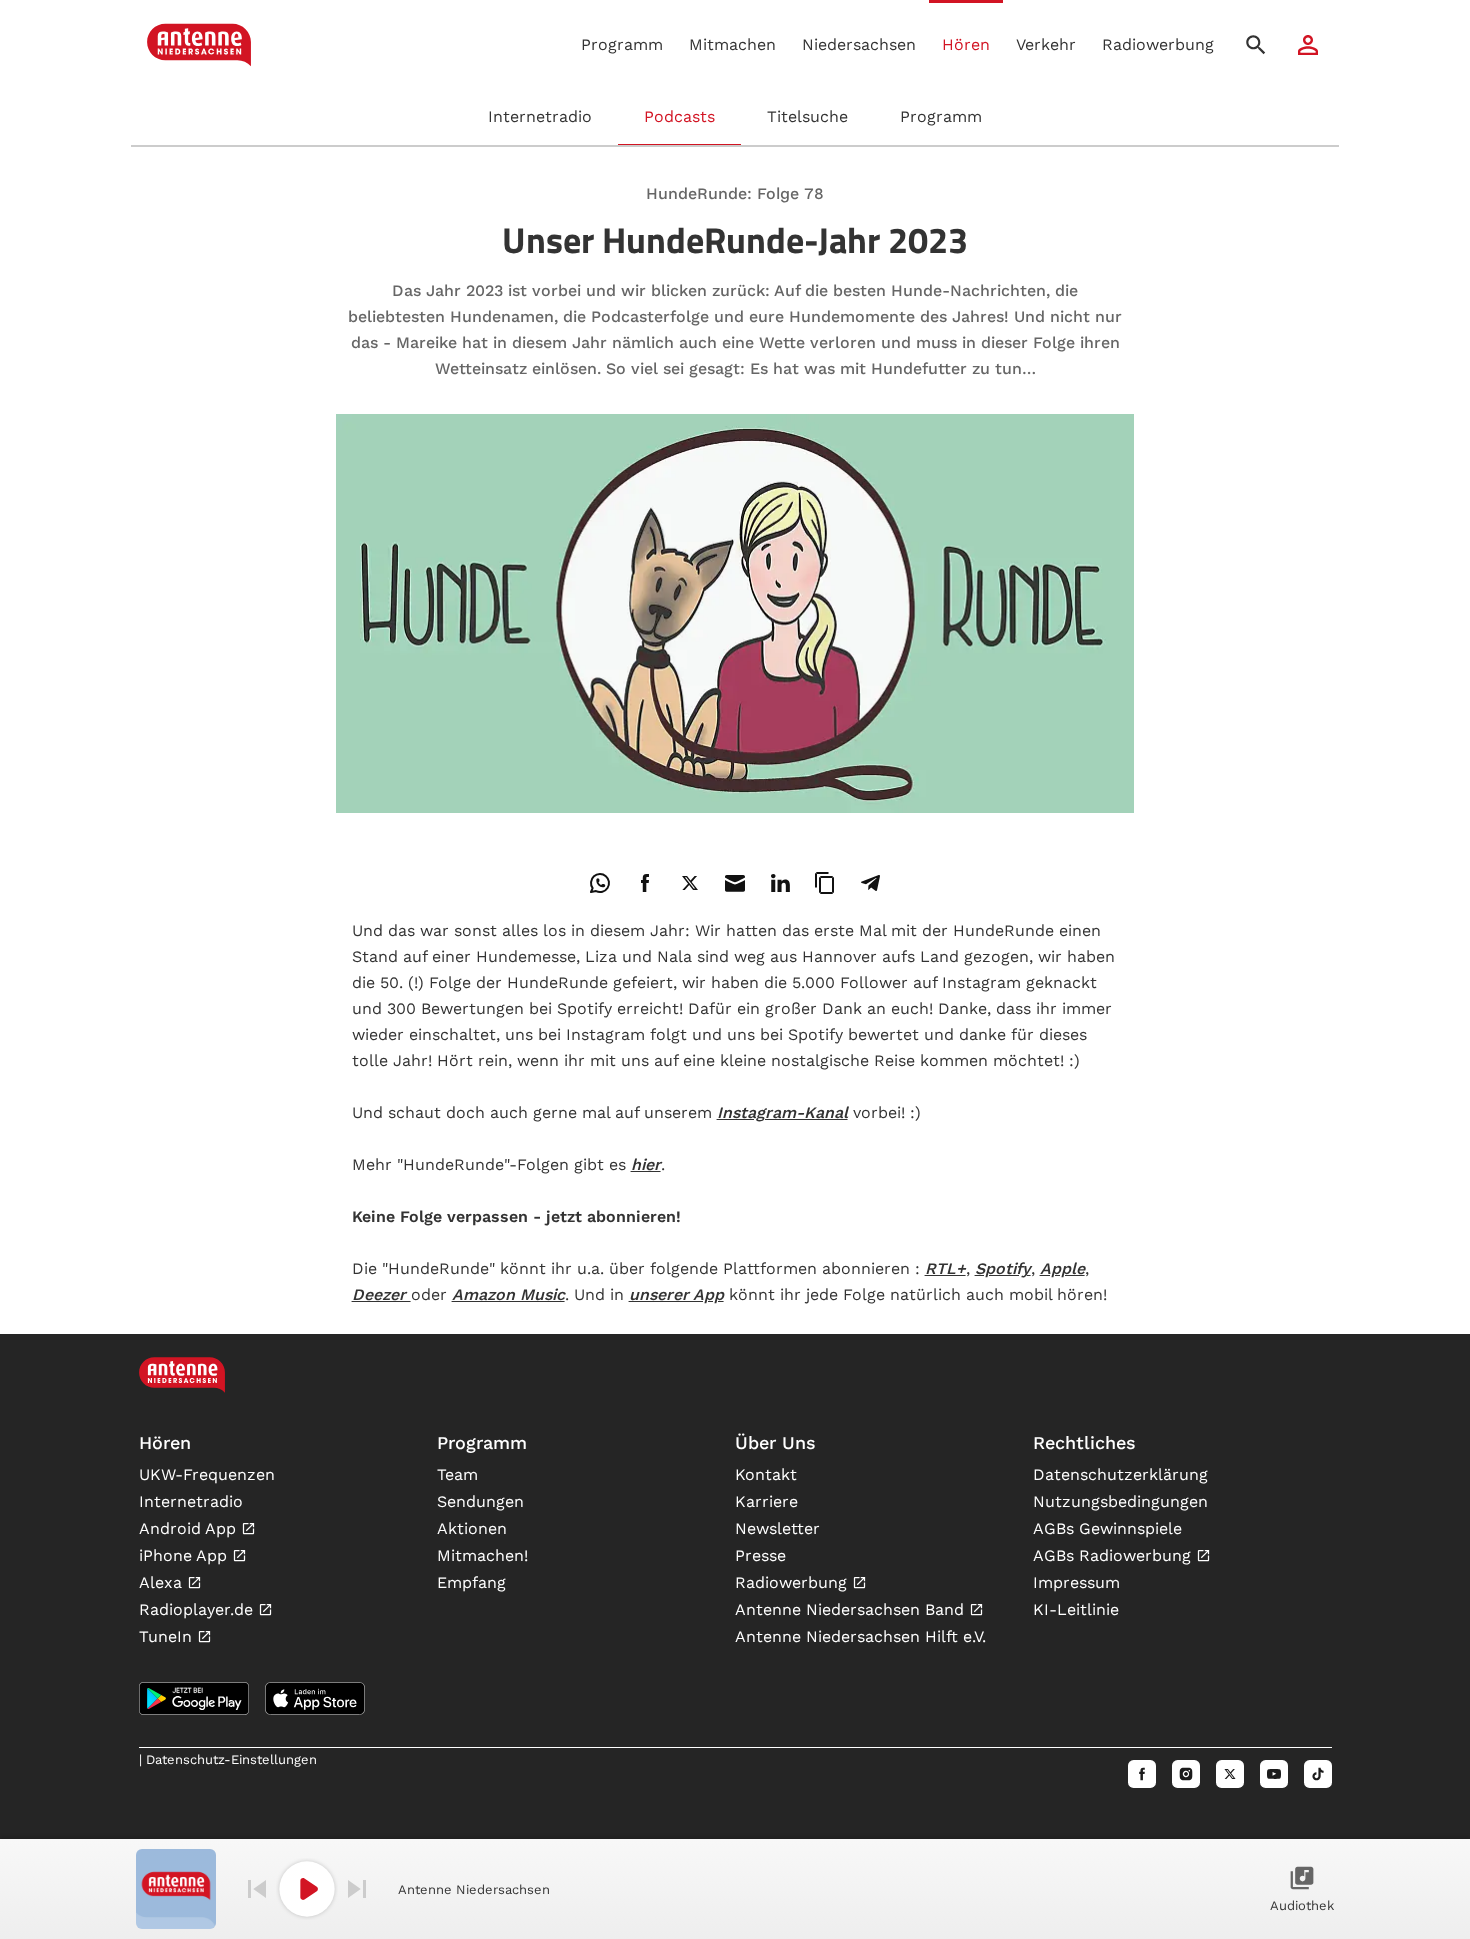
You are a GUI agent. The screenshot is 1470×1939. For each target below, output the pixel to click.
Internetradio (540, 116)
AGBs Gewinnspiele (1107, 1528)
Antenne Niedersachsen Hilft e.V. (860, 1636)
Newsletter (777, 1528)
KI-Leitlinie (1076, 1609)
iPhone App (185, 1555)
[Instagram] (1186, 1774)
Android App (190, 1528)
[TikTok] (1318, 1774)
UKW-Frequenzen (207, 1474)
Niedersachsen (859, 44)
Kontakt (766, 1474)
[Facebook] (1142, 1774)
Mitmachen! (482, 1555)
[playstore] (194, 1698)
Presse (760, 1555)
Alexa (163, 1582)
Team (457, 1474)
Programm (622, 44)
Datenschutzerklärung (1120, 1474)
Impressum (1076, 1582)
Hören (966, 44)
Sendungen (480, 1501)
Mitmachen (732, 44)
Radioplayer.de (198, 1609)
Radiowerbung (1158, 44)
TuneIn (168, 1636)
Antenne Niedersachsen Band (852, 1609)
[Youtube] (1274, 1774)
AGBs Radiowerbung (1114, 1555)
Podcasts (679, 116)
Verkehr (1046, 44)
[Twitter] (1230, 1774)
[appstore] (315, 1698)
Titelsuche (807, 116)
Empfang (471, 1582)
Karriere (766, 1501)
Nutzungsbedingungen (1120, 1501)
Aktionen (472, 1528)
